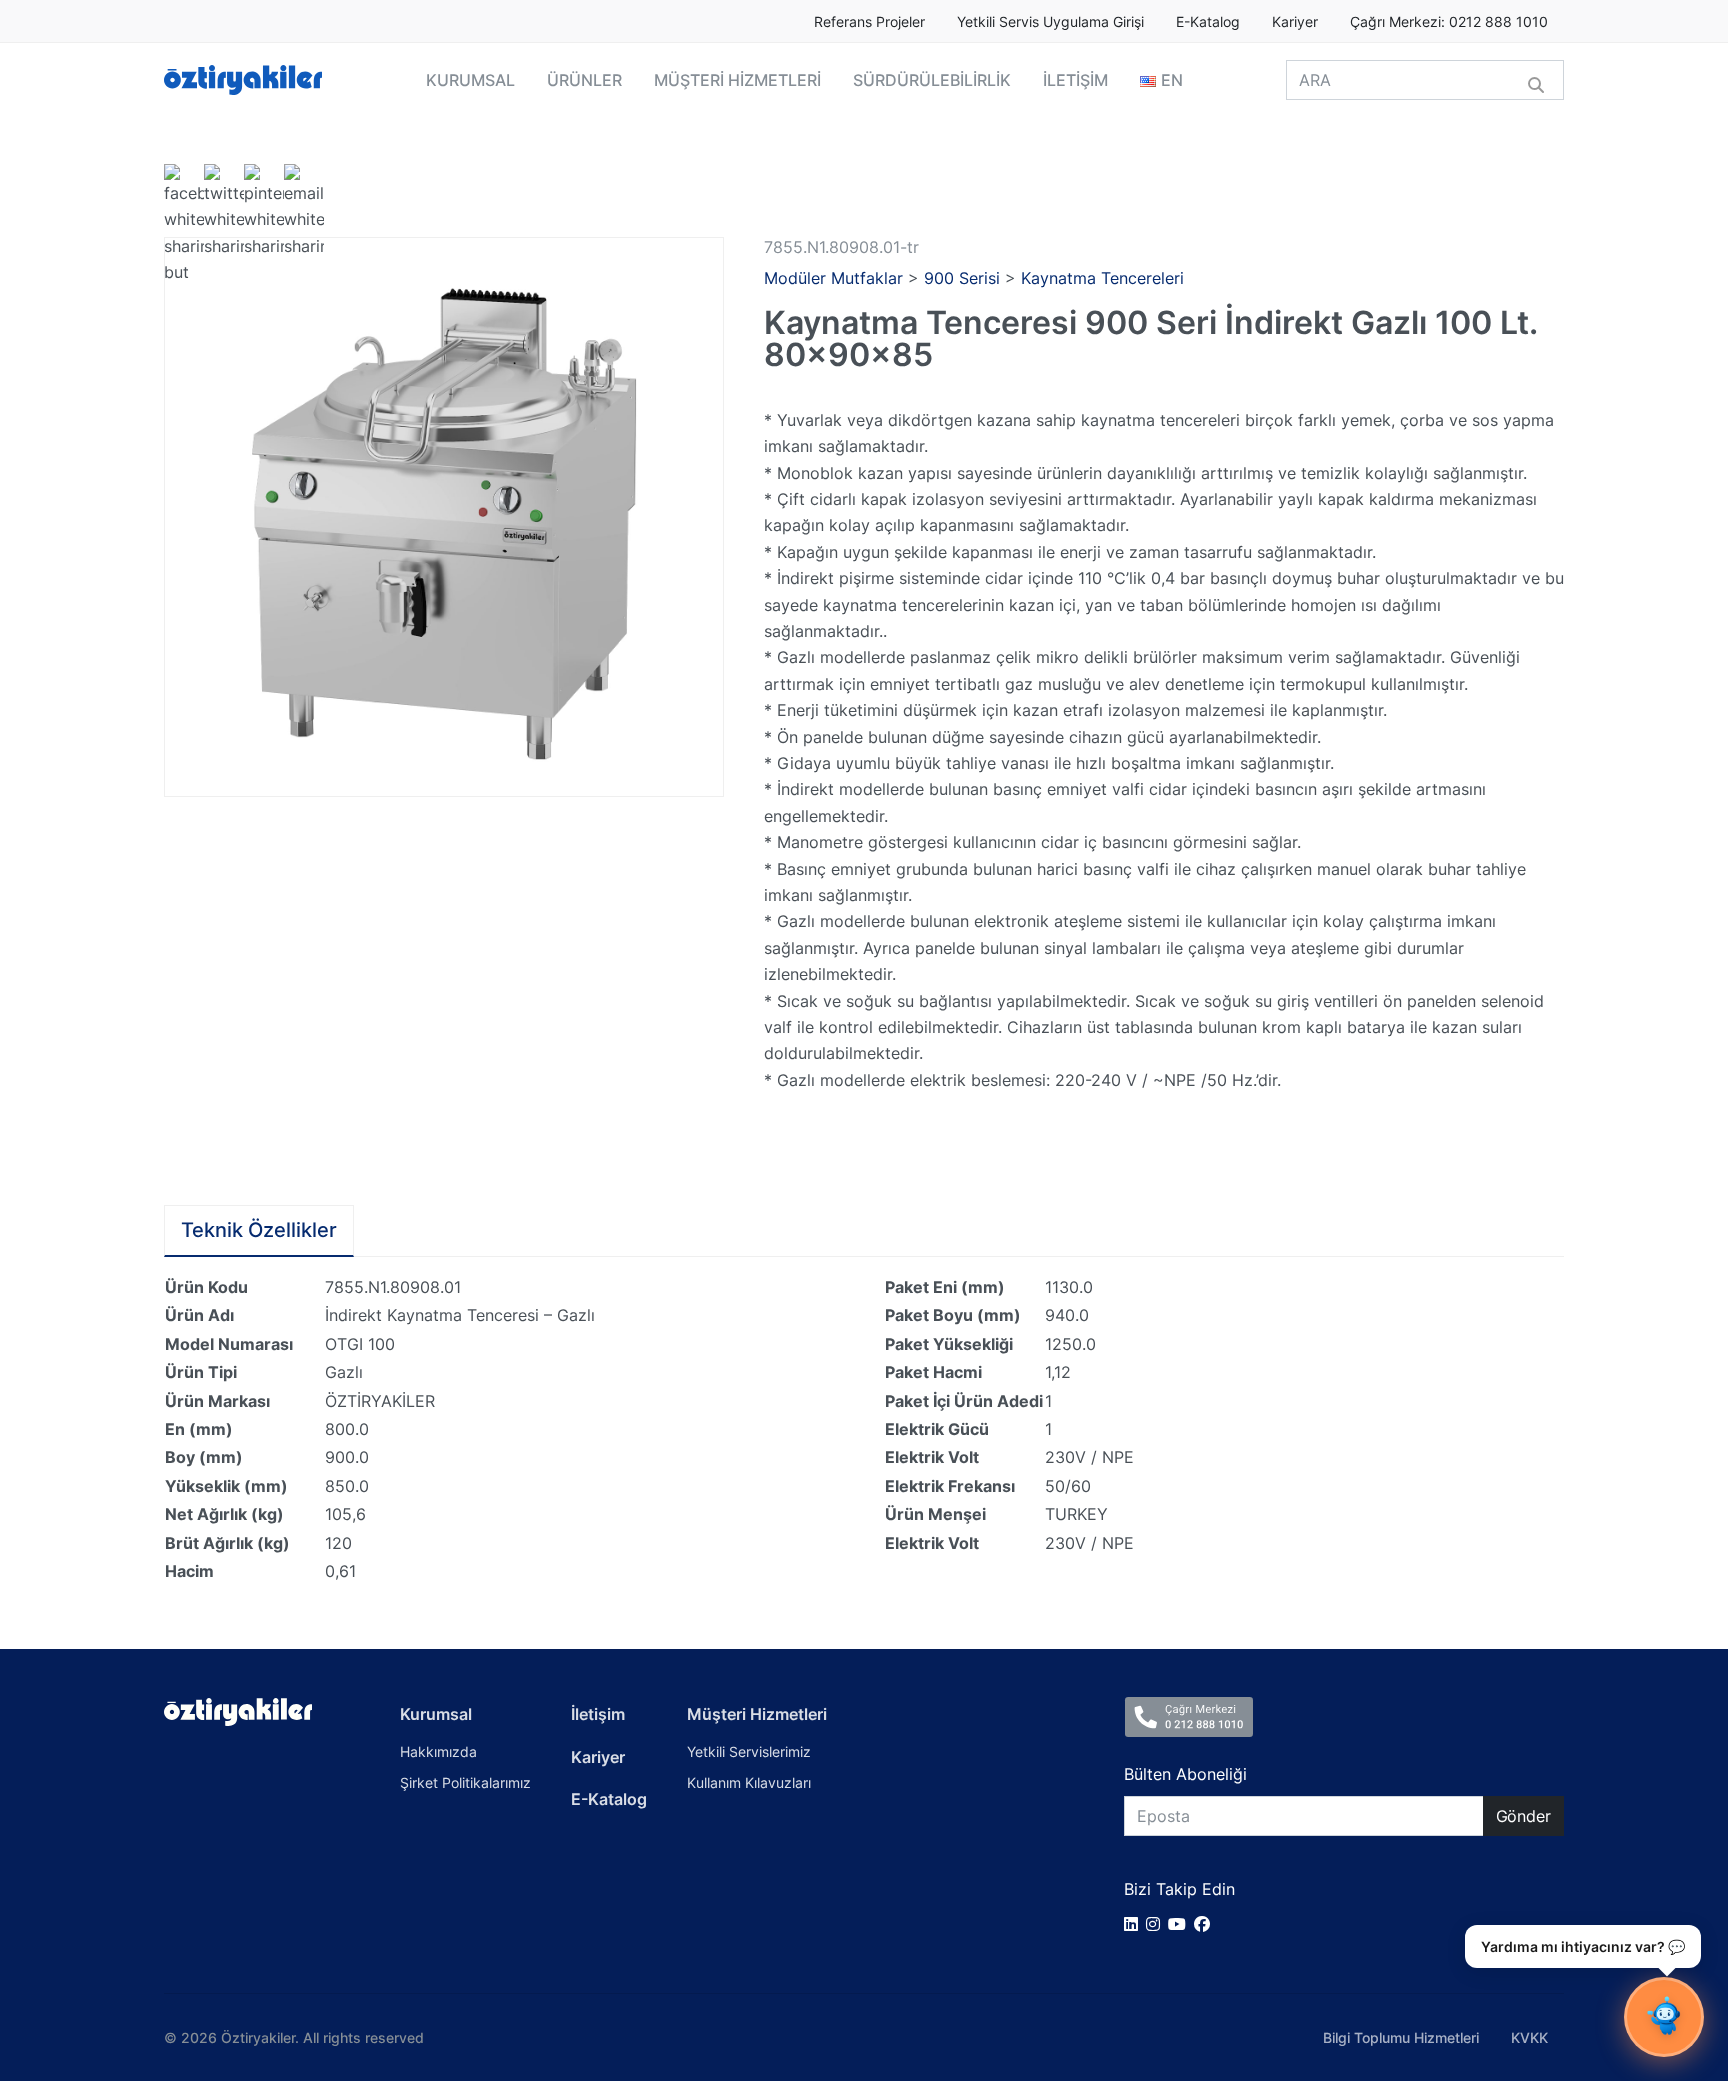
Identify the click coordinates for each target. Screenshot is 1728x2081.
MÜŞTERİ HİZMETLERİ (737, 80)
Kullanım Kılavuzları (749, 1782)
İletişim (598, 1714)
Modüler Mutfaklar (833, 278)
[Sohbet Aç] (1664, 2017)
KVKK (1529, 2037)
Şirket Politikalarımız (465, 1782)
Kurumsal (436, 1714)
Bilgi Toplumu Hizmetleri (1401, 2037)
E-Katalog (1208, 22)
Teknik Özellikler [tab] (259, 1230)
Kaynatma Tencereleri (1102, 278)
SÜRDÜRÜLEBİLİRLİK (932, 80)
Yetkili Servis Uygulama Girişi (1050, 22)
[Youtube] (1181, 1924)
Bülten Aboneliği (1185, 1774)
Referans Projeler (869, 22)
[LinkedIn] (1135, 1924)
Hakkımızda (438, 1751)
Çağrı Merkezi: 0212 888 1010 (1449, 22)
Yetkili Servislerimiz (749, 1751)
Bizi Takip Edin (1179, 1889)
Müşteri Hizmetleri (757, 1714)
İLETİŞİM (1075, 80)
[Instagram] (1157, 1924)
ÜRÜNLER (584, 80)
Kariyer (1295, 22)
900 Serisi (962, 278)
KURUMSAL (470, 80)
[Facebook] (1206, 1924)
